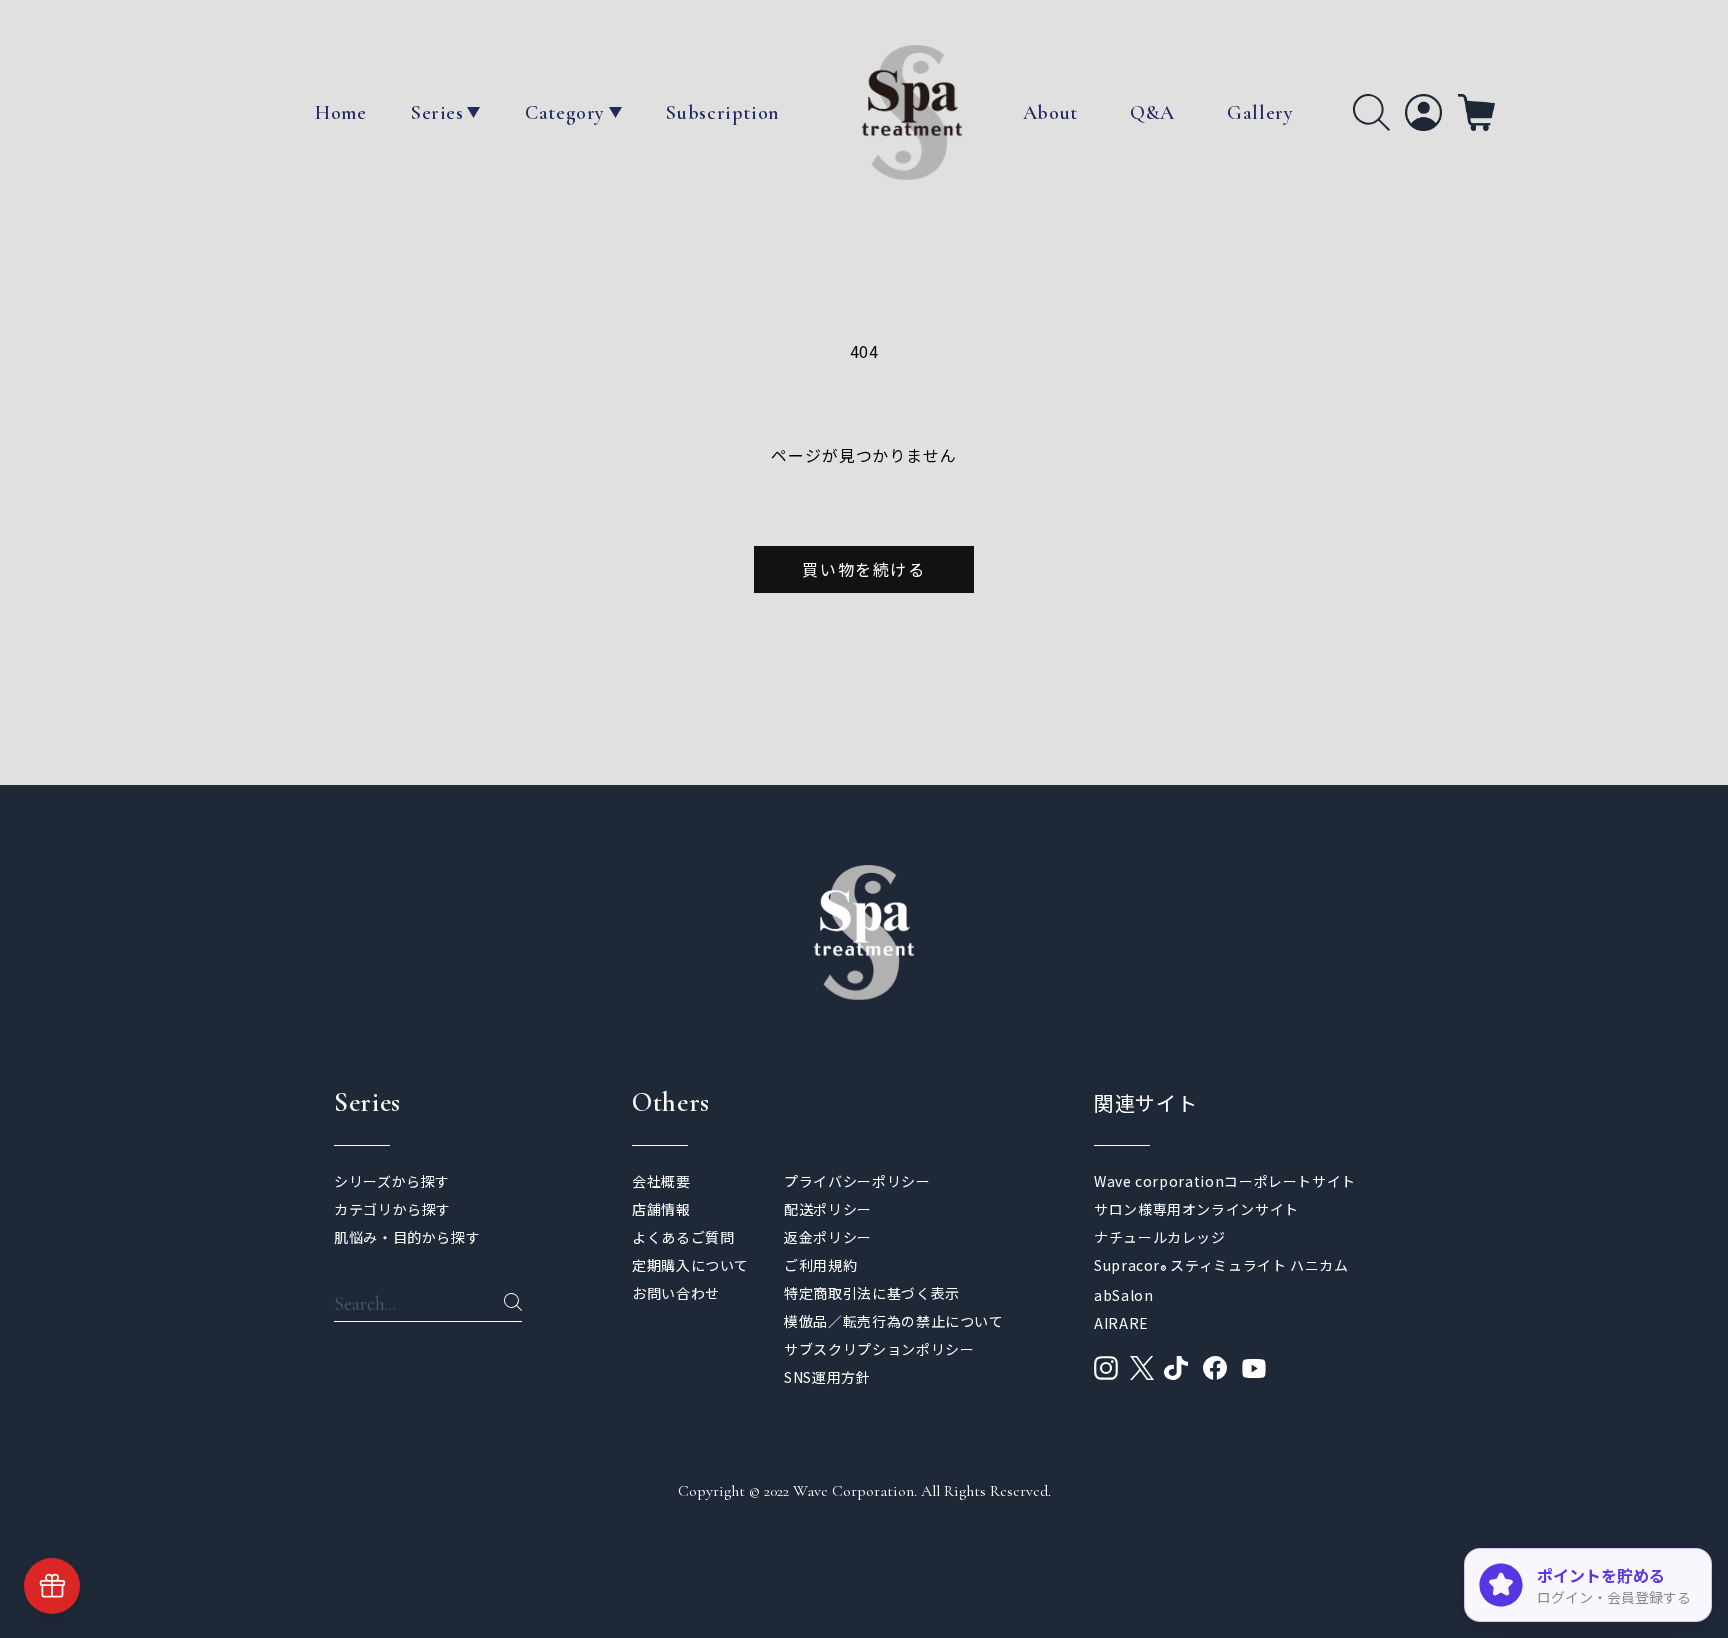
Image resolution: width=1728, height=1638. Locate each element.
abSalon (1123, 1295)
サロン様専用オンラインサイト (1196, 1209)
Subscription (723, 113)
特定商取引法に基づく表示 (872, 1293)
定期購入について (690, 1265)
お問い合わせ (676, 1293)
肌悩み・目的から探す (407, 1237)
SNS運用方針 (827, 1377)
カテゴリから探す (392, 1209)
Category (565, 113)
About (1050, 113)
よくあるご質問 (683, 1237)
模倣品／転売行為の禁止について (894, 1321)
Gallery (1260, 113)
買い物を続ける (863, 569)
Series (437, 113)
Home (341, 113)
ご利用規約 (820, 1265)
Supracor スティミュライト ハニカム (1221, 1265)
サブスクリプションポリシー (879, 1349)
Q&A (1152, 113)
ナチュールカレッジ (1160, 1237)
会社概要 (661, 1181)
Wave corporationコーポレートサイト (1225, 1181)
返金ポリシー (828, 1237)
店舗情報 (661, 1209)
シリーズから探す (392, 1181)
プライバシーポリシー (857, 1181)
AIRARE (1121, 1323)
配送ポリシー (828, 1209)
